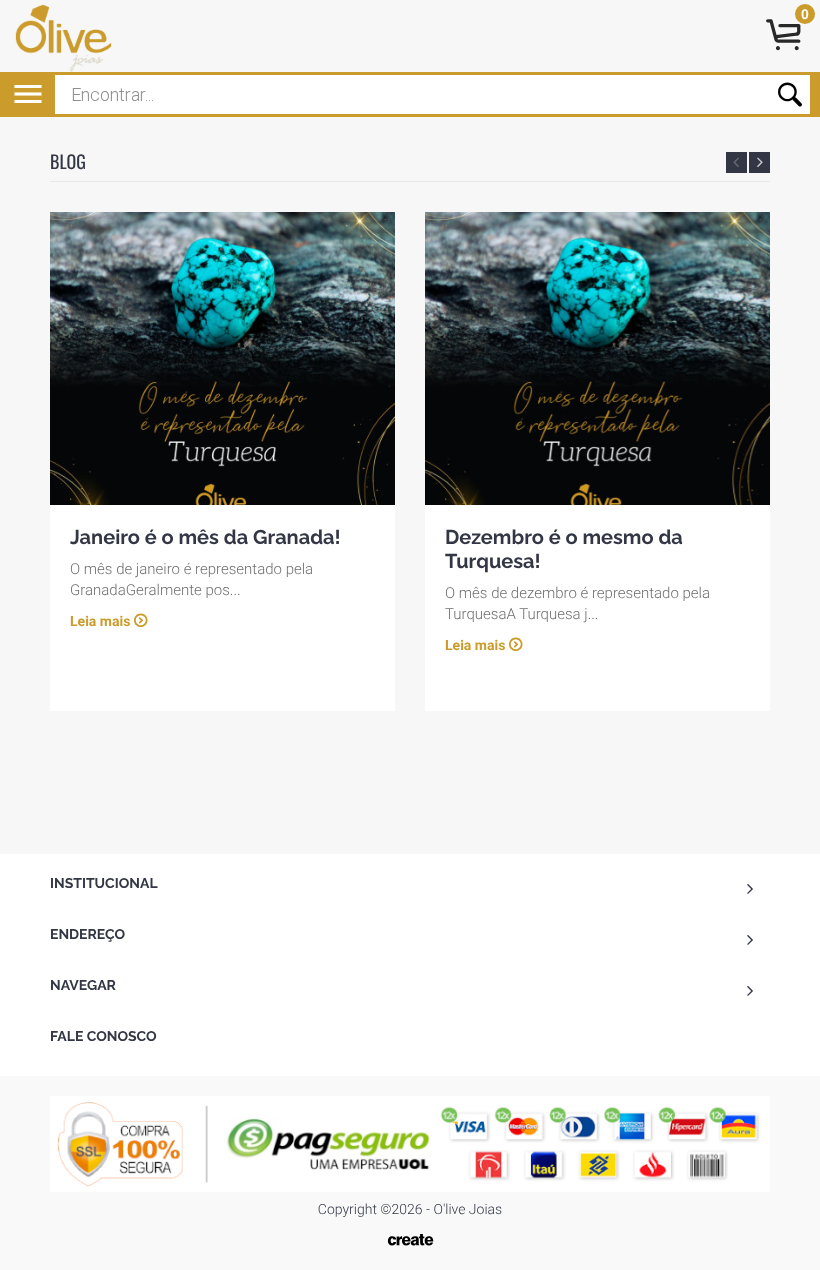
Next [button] (759, 162)
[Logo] (77, 36)
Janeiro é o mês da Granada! (205, 537)
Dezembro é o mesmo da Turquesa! (564, 549)
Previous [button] (736, 162)
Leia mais (100, 622)
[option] (222, 461)
